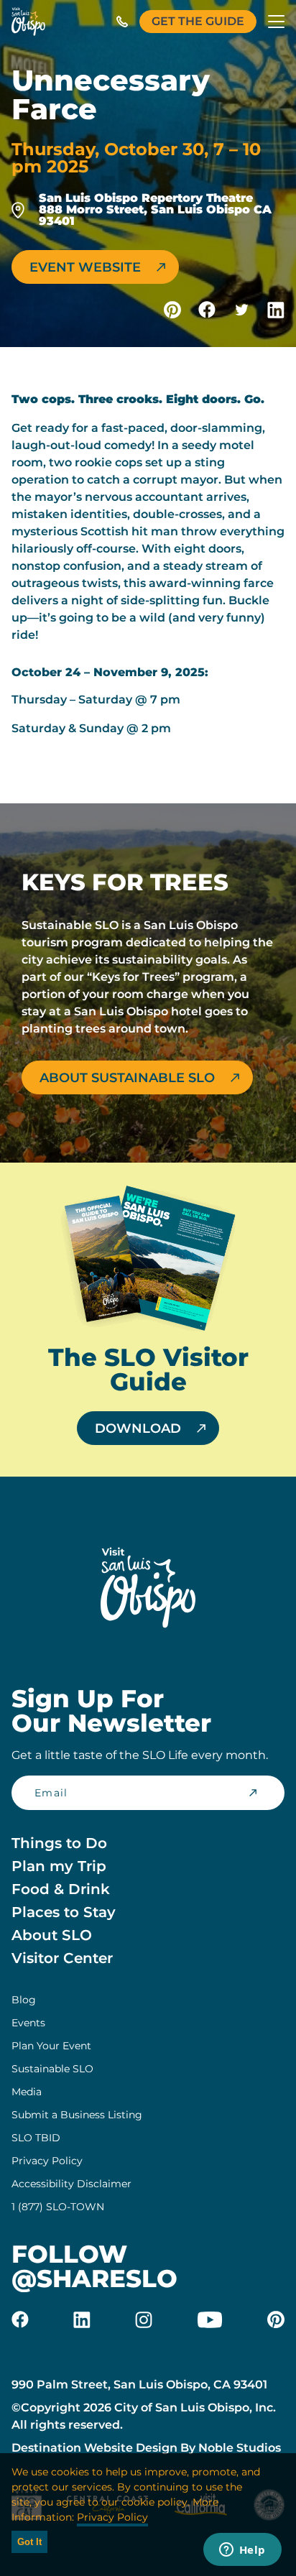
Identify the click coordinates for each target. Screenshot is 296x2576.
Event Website (85, 267)
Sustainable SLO (52, 2069)
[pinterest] (276, 2319)
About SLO (52, 1935)
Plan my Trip (59, 1866)
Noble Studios (240, 2448)
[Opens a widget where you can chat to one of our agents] (242, 2551)
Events (28, 2023)
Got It (29, 2542)
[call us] (122, 22)
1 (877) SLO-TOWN (58, 2207)
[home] (28, 22)
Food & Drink (61, 1889)
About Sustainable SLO (127, 1078)
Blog (24, 2000)
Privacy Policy (47, 2161)
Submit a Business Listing (77, 2115)
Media (27, 2092)
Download (138, 1428)
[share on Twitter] (241, 310)
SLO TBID (36, 2138)
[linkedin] (82, 2319)
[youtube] (210, 2319)
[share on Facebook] (207, 310)
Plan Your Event (51, 2046)
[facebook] (20, 2319)
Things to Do (59, 1843)
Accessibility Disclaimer (71, 2184)
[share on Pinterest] (172, 310)
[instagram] (144, 2319)
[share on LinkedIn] (276, 310)
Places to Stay (64, 1912)
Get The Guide (198, 21)
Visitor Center (62, 1958)
